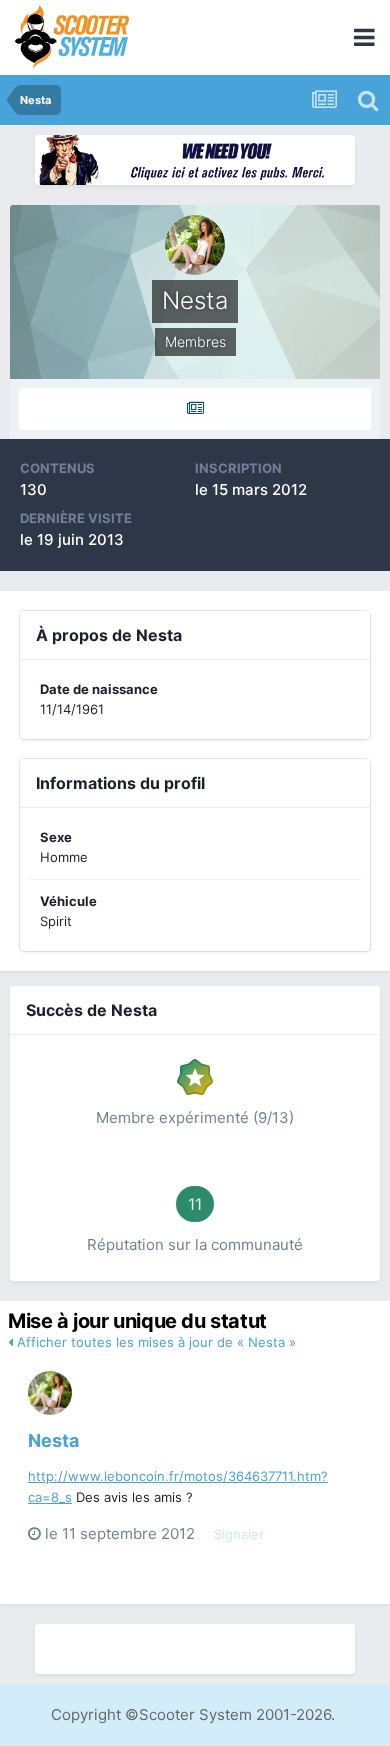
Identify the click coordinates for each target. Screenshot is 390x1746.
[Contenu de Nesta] (195, 409)
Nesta (53, 1440)
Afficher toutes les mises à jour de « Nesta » (154, 1342)
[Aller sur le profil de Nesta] (50, 1393)
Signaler (239, 1534)
